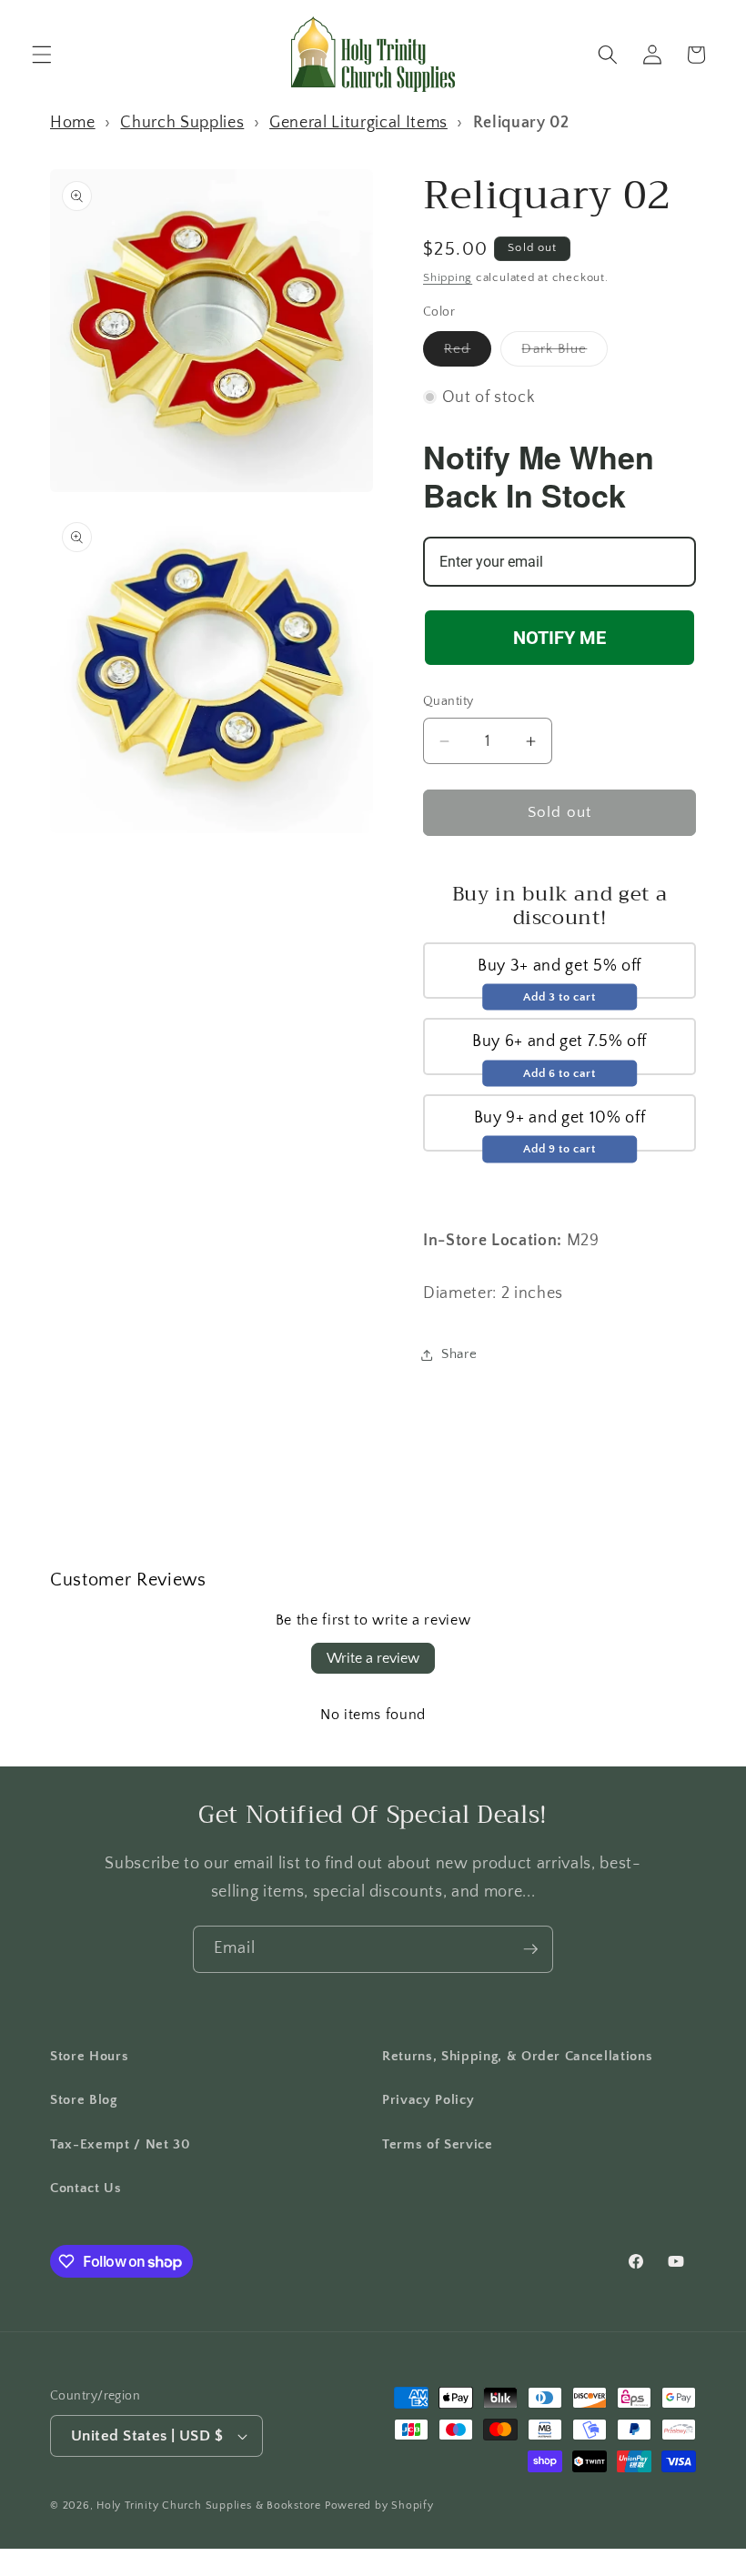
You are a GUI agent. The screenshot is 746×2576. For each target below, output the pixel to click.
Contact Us (86, 2188)
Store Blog (84, 2100)
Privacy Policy (428, 2100)
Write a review (373, 1658)
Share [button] (459, 1354)
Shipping (448, 277)
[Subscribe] (530, 1949)
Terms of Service (438, 2144)
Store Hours (89, 2056)
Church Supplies (182, 123)
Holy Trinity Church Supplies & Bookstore (209, 2506)
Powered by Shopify (379, 2506)
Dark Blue (565, 353)
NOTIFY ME (559, 638)
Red (468, 353)
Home (73, 123)
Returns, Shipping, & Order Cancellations (517, 2056)
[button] (42, 55)
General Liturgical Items (358, 123)
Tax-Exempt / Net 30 (121, 2144)
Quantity (449, 701)
